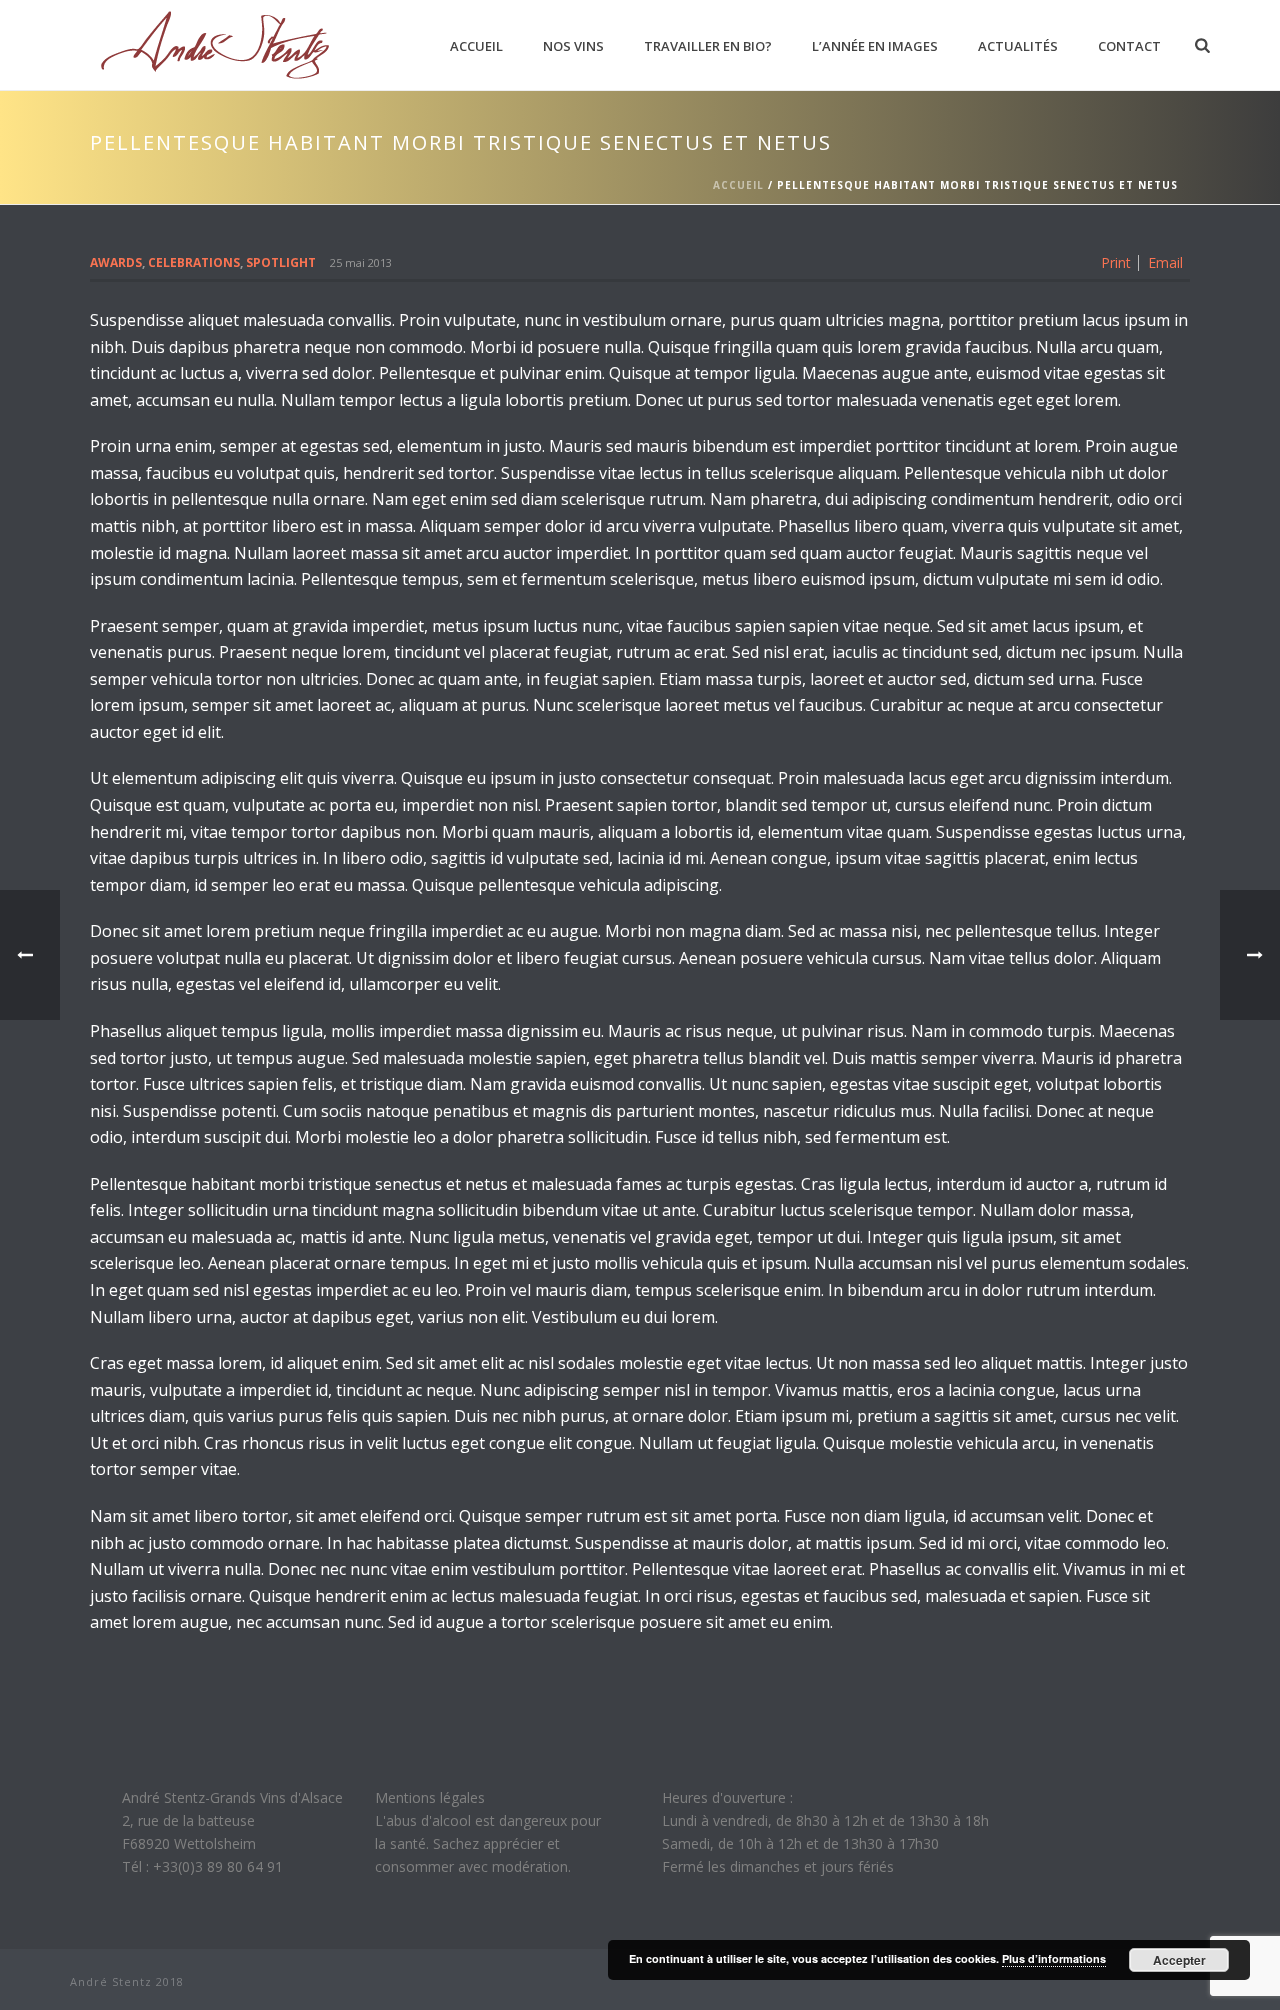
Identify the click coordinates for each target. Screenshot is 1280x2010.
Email (1165, 263)
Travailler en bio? (708, 46)
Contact (1129, 46)
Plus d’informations (1054, 1958)
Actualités (1018, 46)
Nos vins (573, 46)
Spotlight (281, 262)
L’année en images (875, 46)
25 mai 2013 (361, 262)
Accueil (476, 46)
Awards (116, 262)
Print (1116, 263)
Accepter (1179, 1960)
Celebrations (194, 262)
